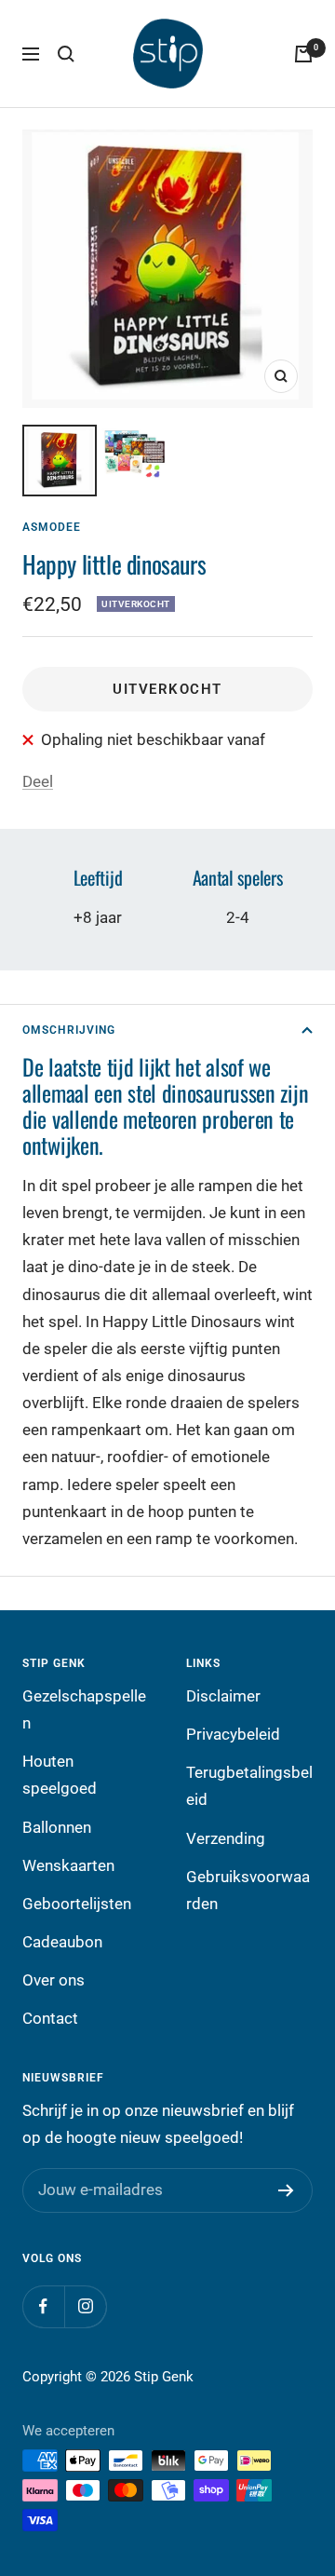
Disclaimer (223, 1696)
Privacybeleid (233, 1734)
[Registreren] (286, 2190)
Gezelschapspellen (84, 1709)
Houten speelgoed (60, 1775)
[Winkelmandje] (303, 54)
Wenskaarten (68, 1865)
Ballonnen (57, 1827)
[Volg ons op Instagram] (85, 2306)
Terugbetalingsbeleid (249, 1786)
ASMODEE (52, 527)
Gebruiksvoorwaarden (248, 1890)
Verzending (226, 1838)
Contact (50, 2018)
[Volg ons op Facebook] (43, 2306)
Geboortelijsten (77, 1904)
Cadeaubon (62, 1942)
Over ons (54, 1980)
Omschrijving (69, 1030)
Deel (38, 781)
